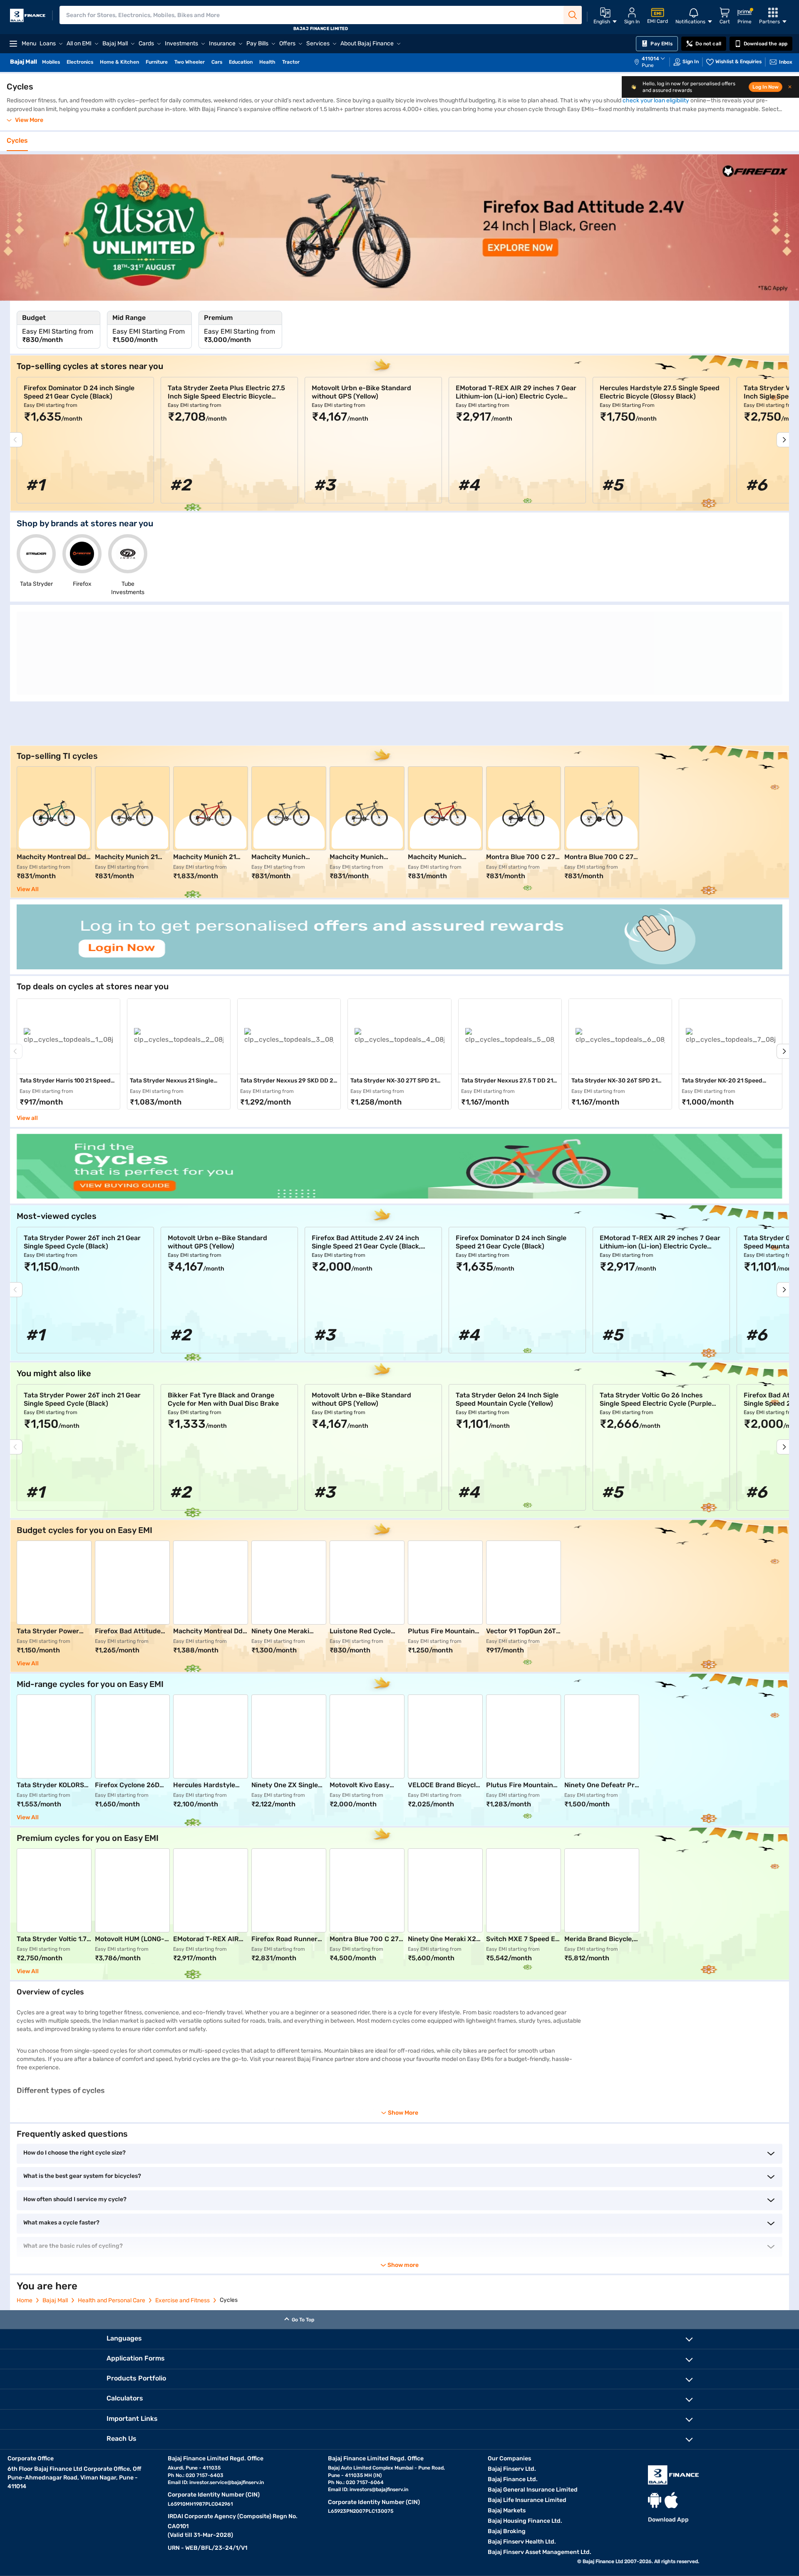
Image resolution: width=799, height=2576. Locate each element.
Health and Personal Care (112, 2300)
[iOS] (671, 2500)
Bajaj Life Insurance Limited (527, 2500)
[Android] (655, 2500)
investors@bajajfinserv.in (379, 2489)
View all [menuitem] (27, 1118)
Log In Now (766, 87)
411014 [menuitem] (650, 59)
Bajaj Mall (55, 2300)
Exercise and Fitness (182, 2300)
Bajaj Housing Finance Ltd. (525, 2521)
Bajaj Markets (507, 2510)
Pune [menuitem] (648, 65)
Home (25, 2300)
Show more (403, 2265)
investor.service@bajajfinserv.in (227, 2482)
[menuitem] (654, 62)
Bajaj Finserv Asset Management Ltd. (540, 2552)
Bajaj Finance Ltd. (513, 2479)
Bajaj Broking (507, 2531)
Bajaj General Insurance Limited (533, 2490)
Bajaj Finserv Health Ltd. (522, 2542)
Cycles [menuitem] (17, 141)
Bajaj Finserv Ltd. (512, 2469)
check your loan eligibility (656, 100)
